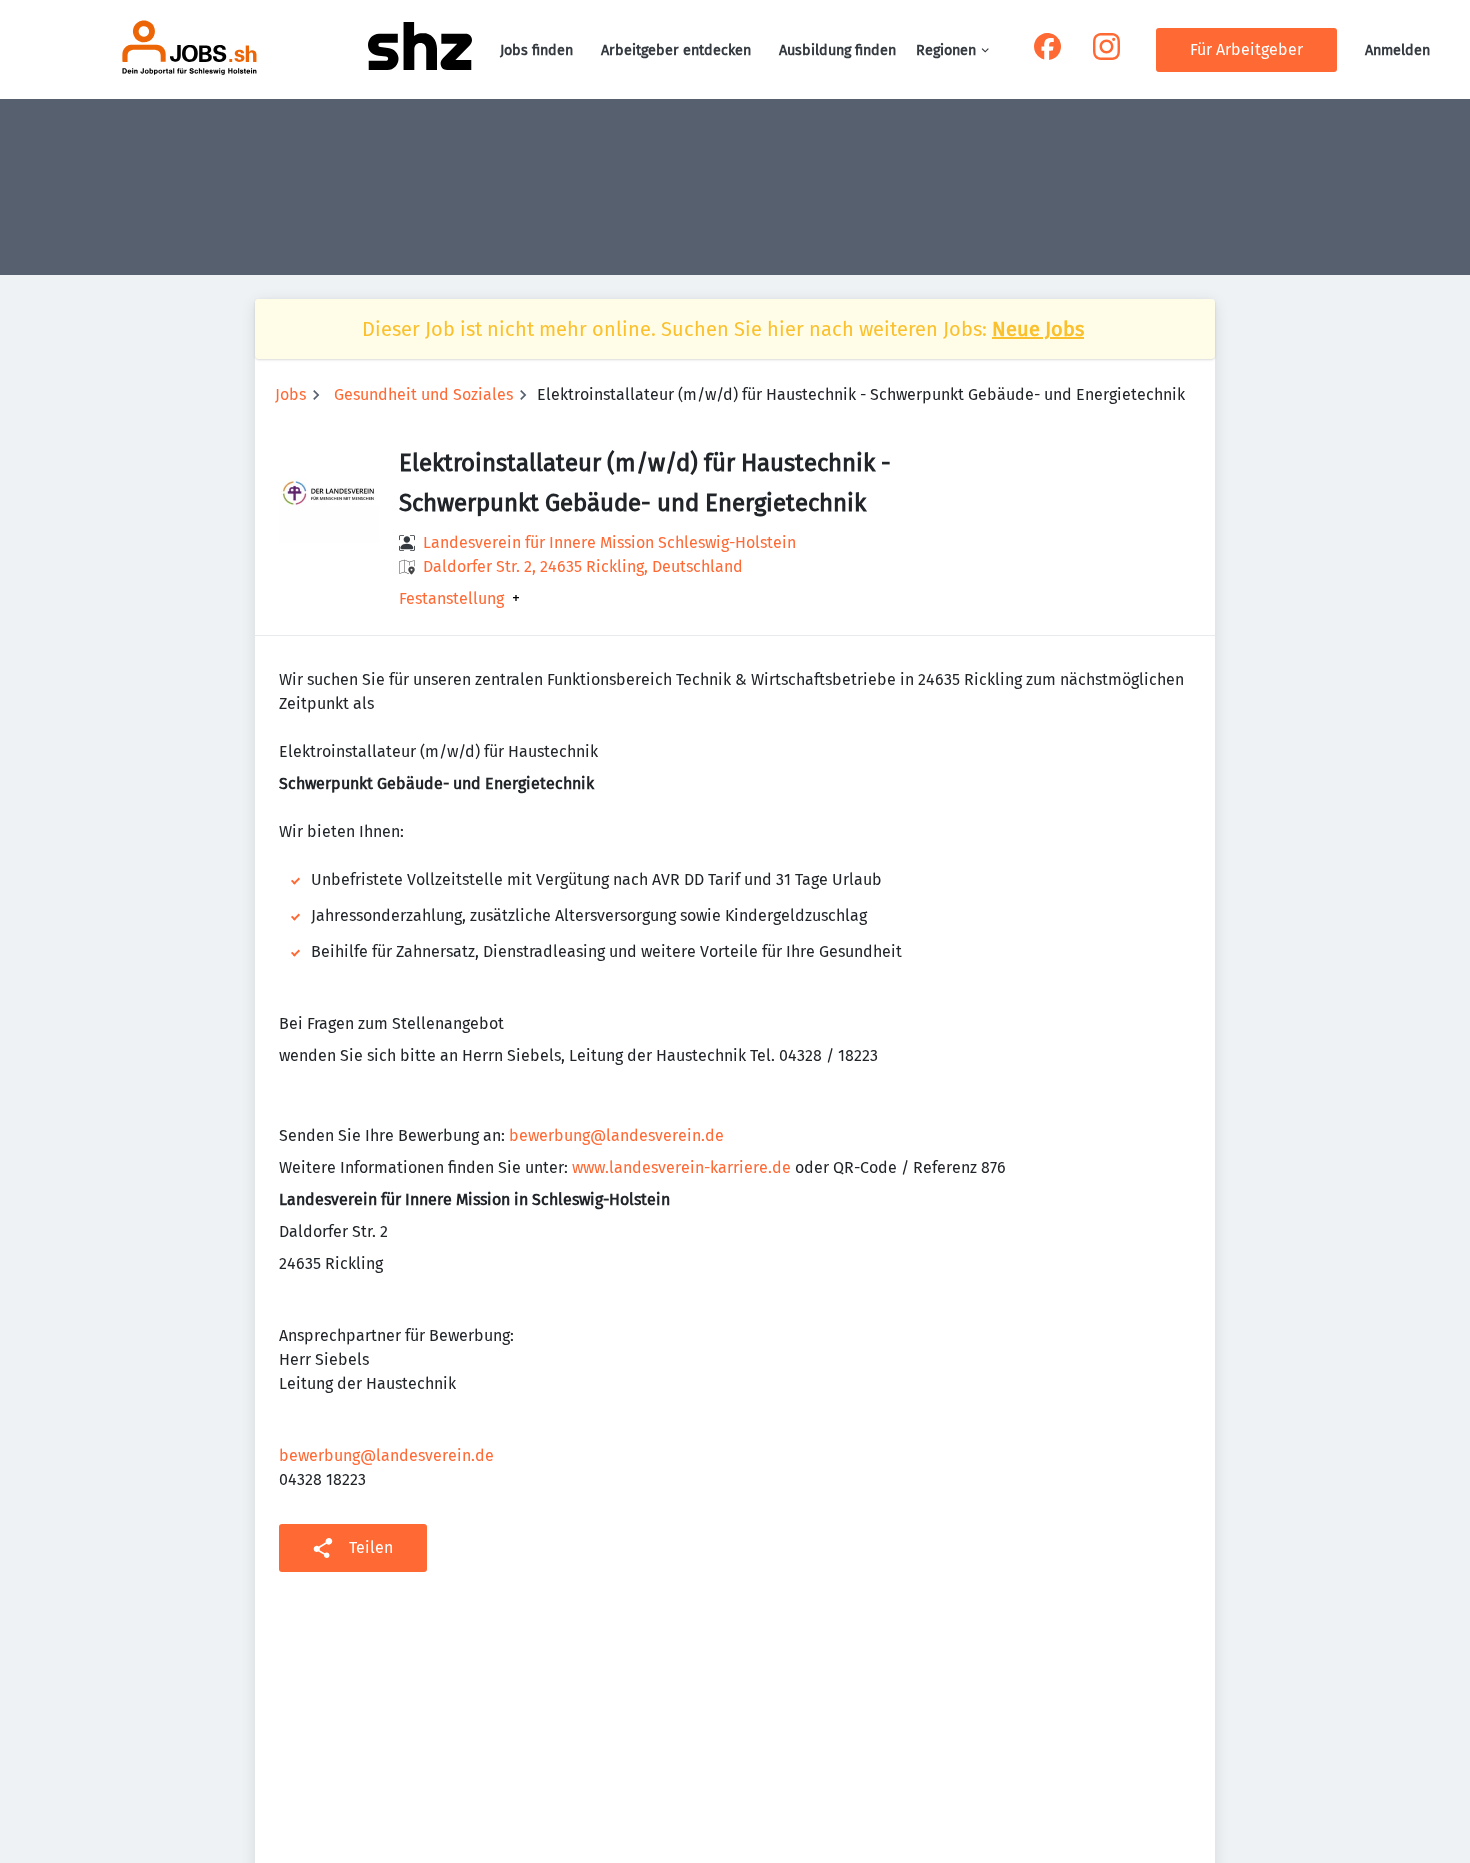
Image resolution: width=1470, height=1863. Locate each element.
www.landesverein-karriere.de (681, 1167)
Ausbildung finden (837, 50)
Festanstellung (451, 599)
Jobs (290, 394)
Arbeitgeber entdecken (676, 50)
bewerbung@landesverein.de (616, 1135)
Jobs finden (536, 50)
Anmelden (1397, 50)
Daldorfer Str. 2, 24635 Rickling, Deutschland (583, 566)
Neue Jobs (1038, 329)
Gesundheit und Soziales (423, 394)
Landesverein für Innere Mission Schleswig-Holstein (609, 542)
